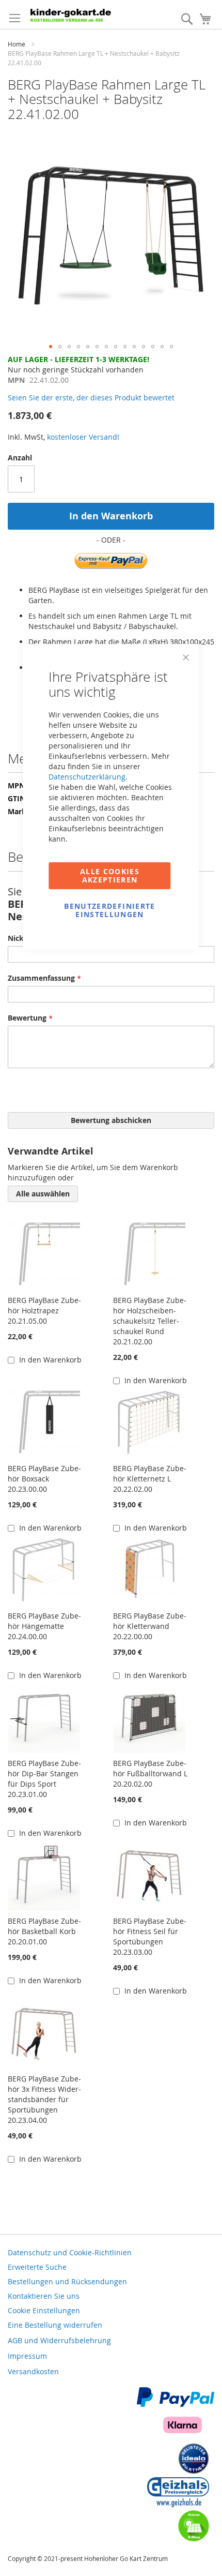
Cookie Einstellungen (44, 2310)
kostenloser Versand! (83, 437)
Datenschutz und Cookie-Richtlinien (70, 2252)
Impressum (27, 2356)
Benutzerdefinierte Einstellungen (109, 910)
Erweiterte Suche (37, 2267)
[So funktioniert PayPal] (176, 2404)
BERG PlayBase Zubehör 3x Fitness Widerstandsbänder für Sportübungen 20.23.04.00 (44, 2099)
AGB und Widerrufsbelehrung (59, 2340)
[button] (51, 347)
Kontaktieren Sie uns (44, 2296)
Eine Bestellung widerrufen (55, 2325)
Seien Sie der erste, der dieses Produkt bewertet (91, 398)
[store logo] (80, 14)
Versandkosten (33, 2371)
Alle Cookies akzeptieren (110, 875)
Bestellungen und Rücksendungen (67, 2281)
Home (17, 44)
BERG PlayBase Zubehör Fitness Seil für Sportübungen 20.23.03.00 (150, 1936)
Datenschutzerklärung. (88, 777)
